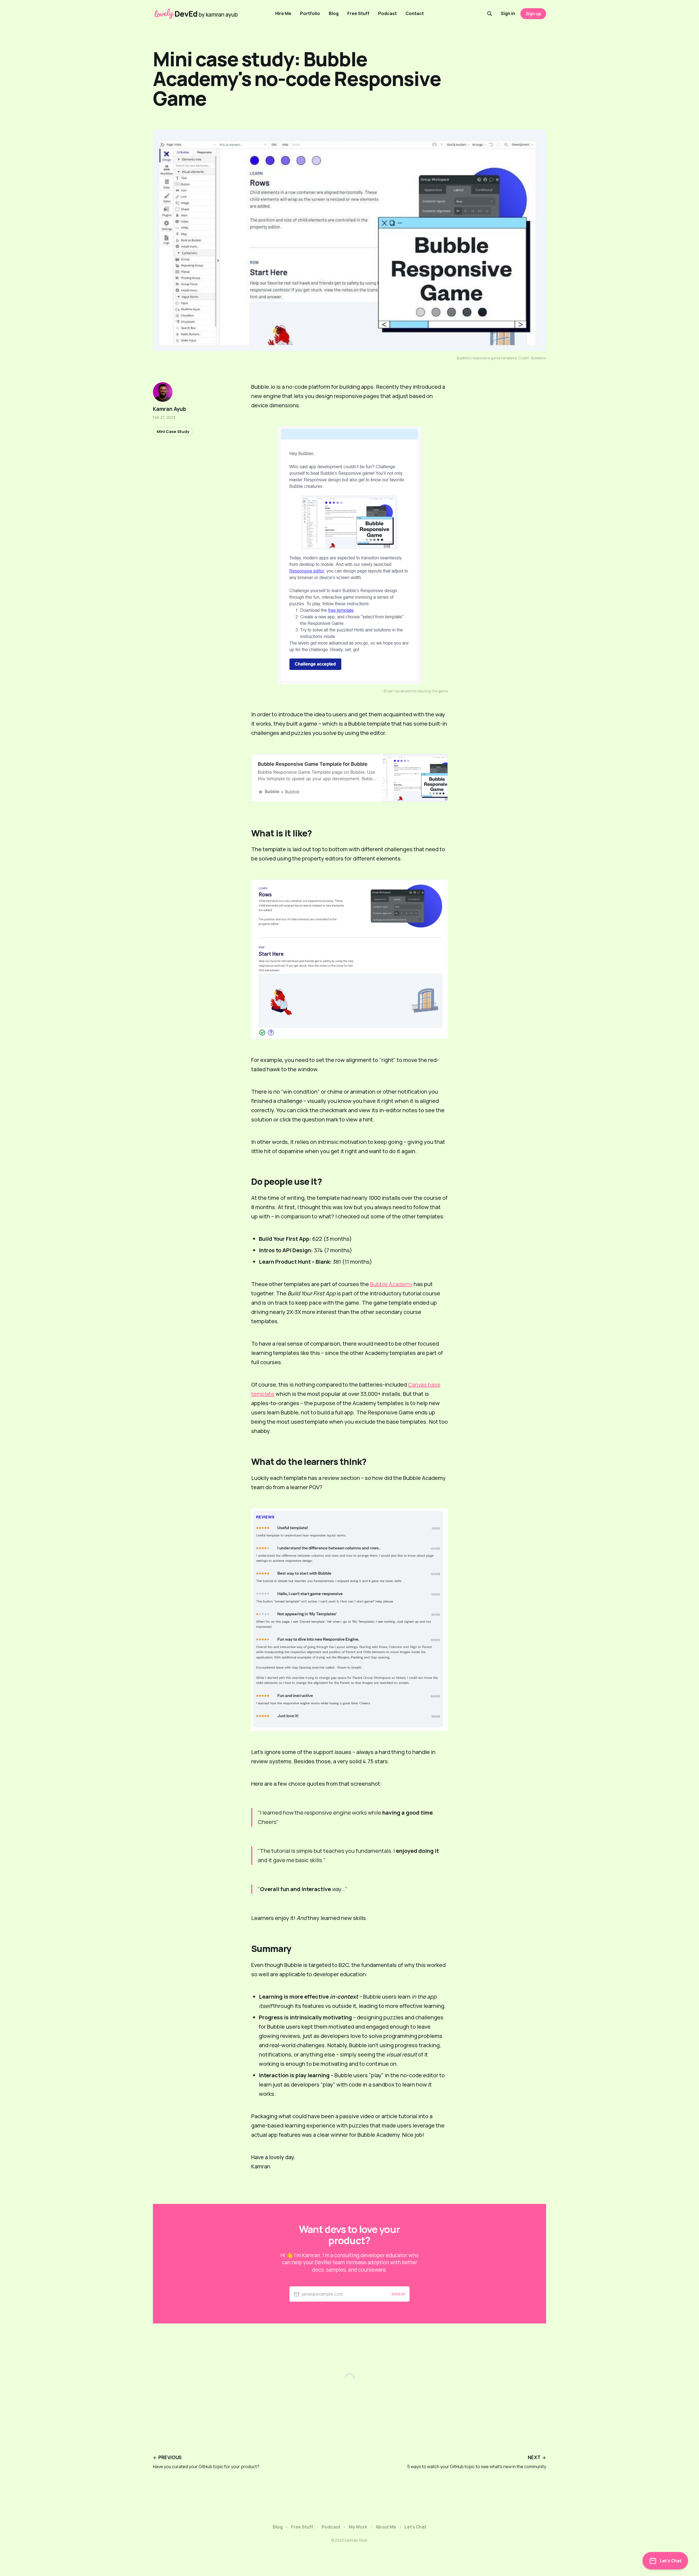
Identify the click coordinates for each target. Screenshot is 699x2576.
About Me (386, 2527)
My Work (358, 2527)
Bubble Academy (391, 1284)
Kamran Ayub (169, 409)
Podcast (387, 13)
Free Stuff (358, 13)
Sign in (508, 13)
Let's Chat (416, 2527)
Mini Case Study (173, 431)
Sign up (533, 14)
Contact (415, 13)
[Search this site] (490, 14)
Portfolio (310, 13)
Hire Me (283, 13)
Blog (334, 13)
